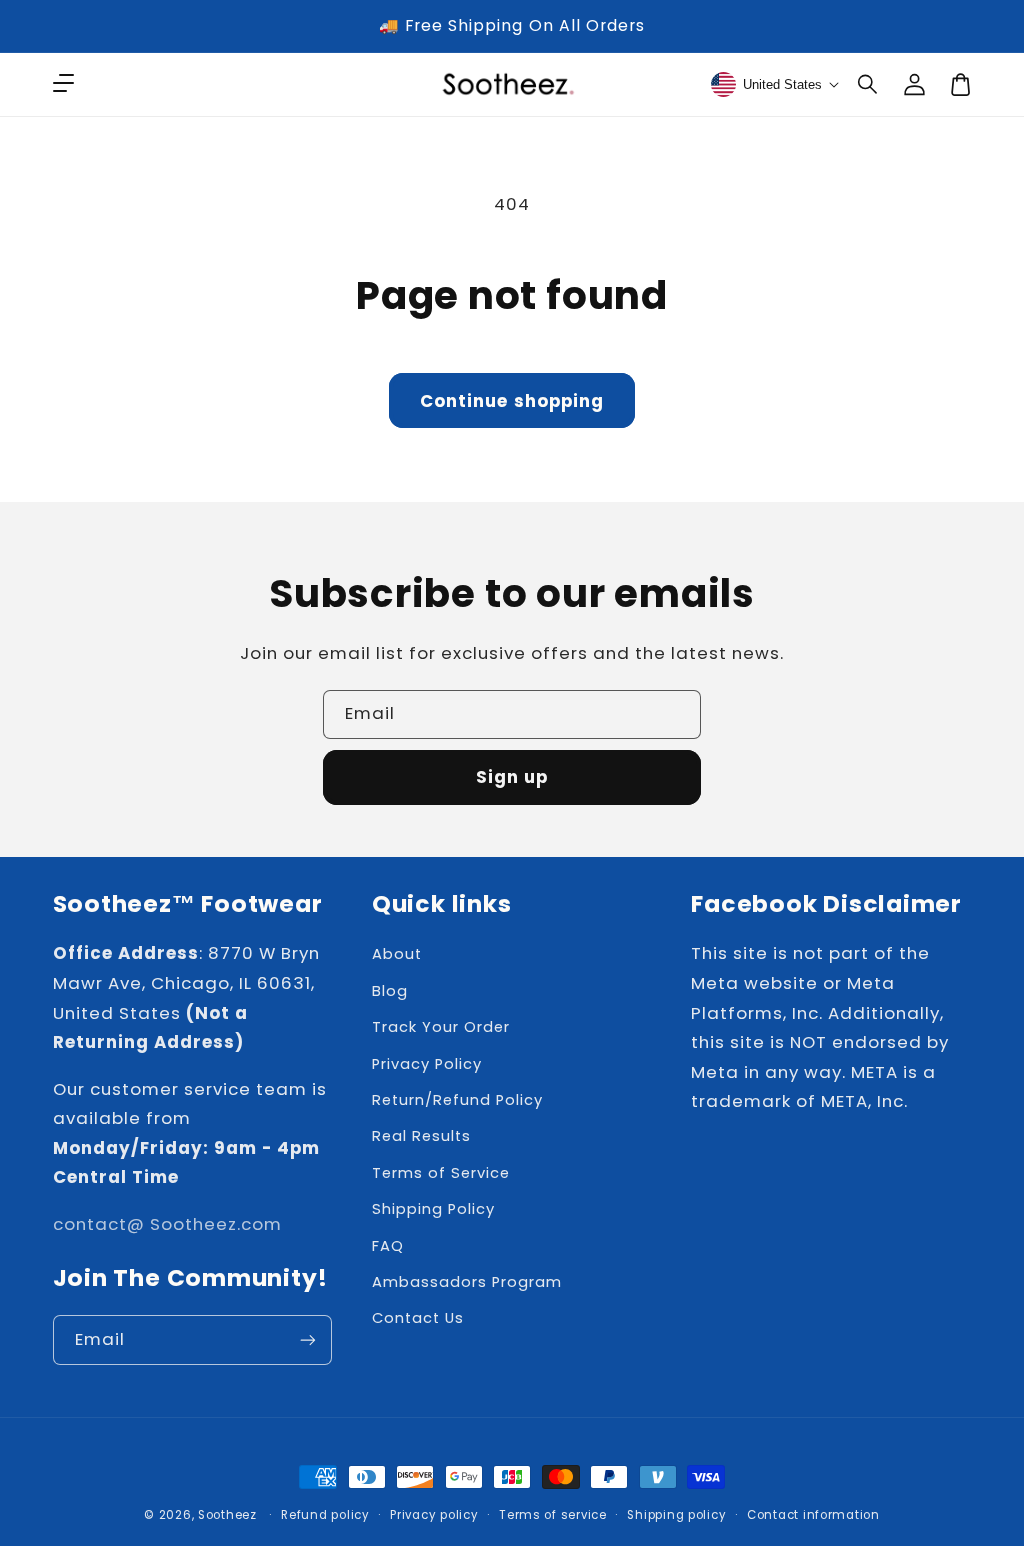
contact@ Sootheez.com (167, 1224)
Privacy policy (434, 1515)
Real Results (421, 1136)
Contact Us (418, 1318)
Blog (390, 991)
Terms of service (553, 1515)
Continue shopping (512, 401)
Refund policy (325, 1515)
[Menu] (63, 84)
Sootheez (227, 1515)
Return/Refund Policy (457, 1100)
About (397, 954)
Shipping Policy (433, 1209)
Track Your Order (441, 1027)
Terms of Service (441, 1173)
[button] (869, 84)
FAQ (388, 1246)
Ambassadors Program (467, 1282)
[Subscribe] (308, 1339)
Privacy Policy (427, 1064)
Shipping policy (676, 1515)
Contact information (813, 1515)
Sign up (512, 777)
